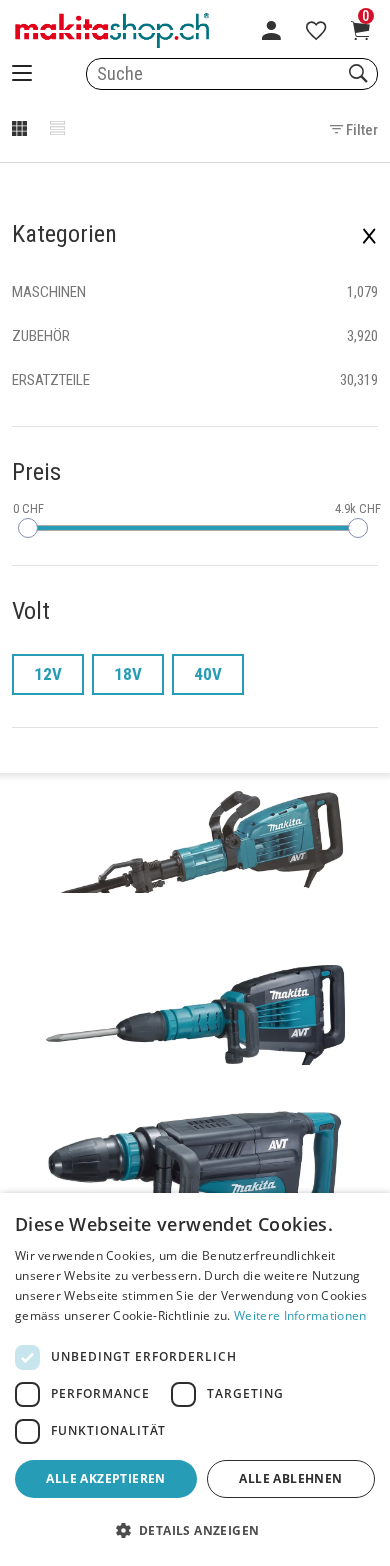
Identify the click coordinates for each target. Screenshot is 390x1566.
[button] (195, 1531)
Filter (360, 130)
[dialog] (195, 1379)
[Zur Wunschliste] (316, 30)
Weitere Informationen (300, 1315)
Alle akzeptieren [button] (105, 1478)
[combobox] (232, 74)
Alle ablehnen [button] (290, 1478)
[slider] (28, 528)
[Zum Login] (271, 30)
